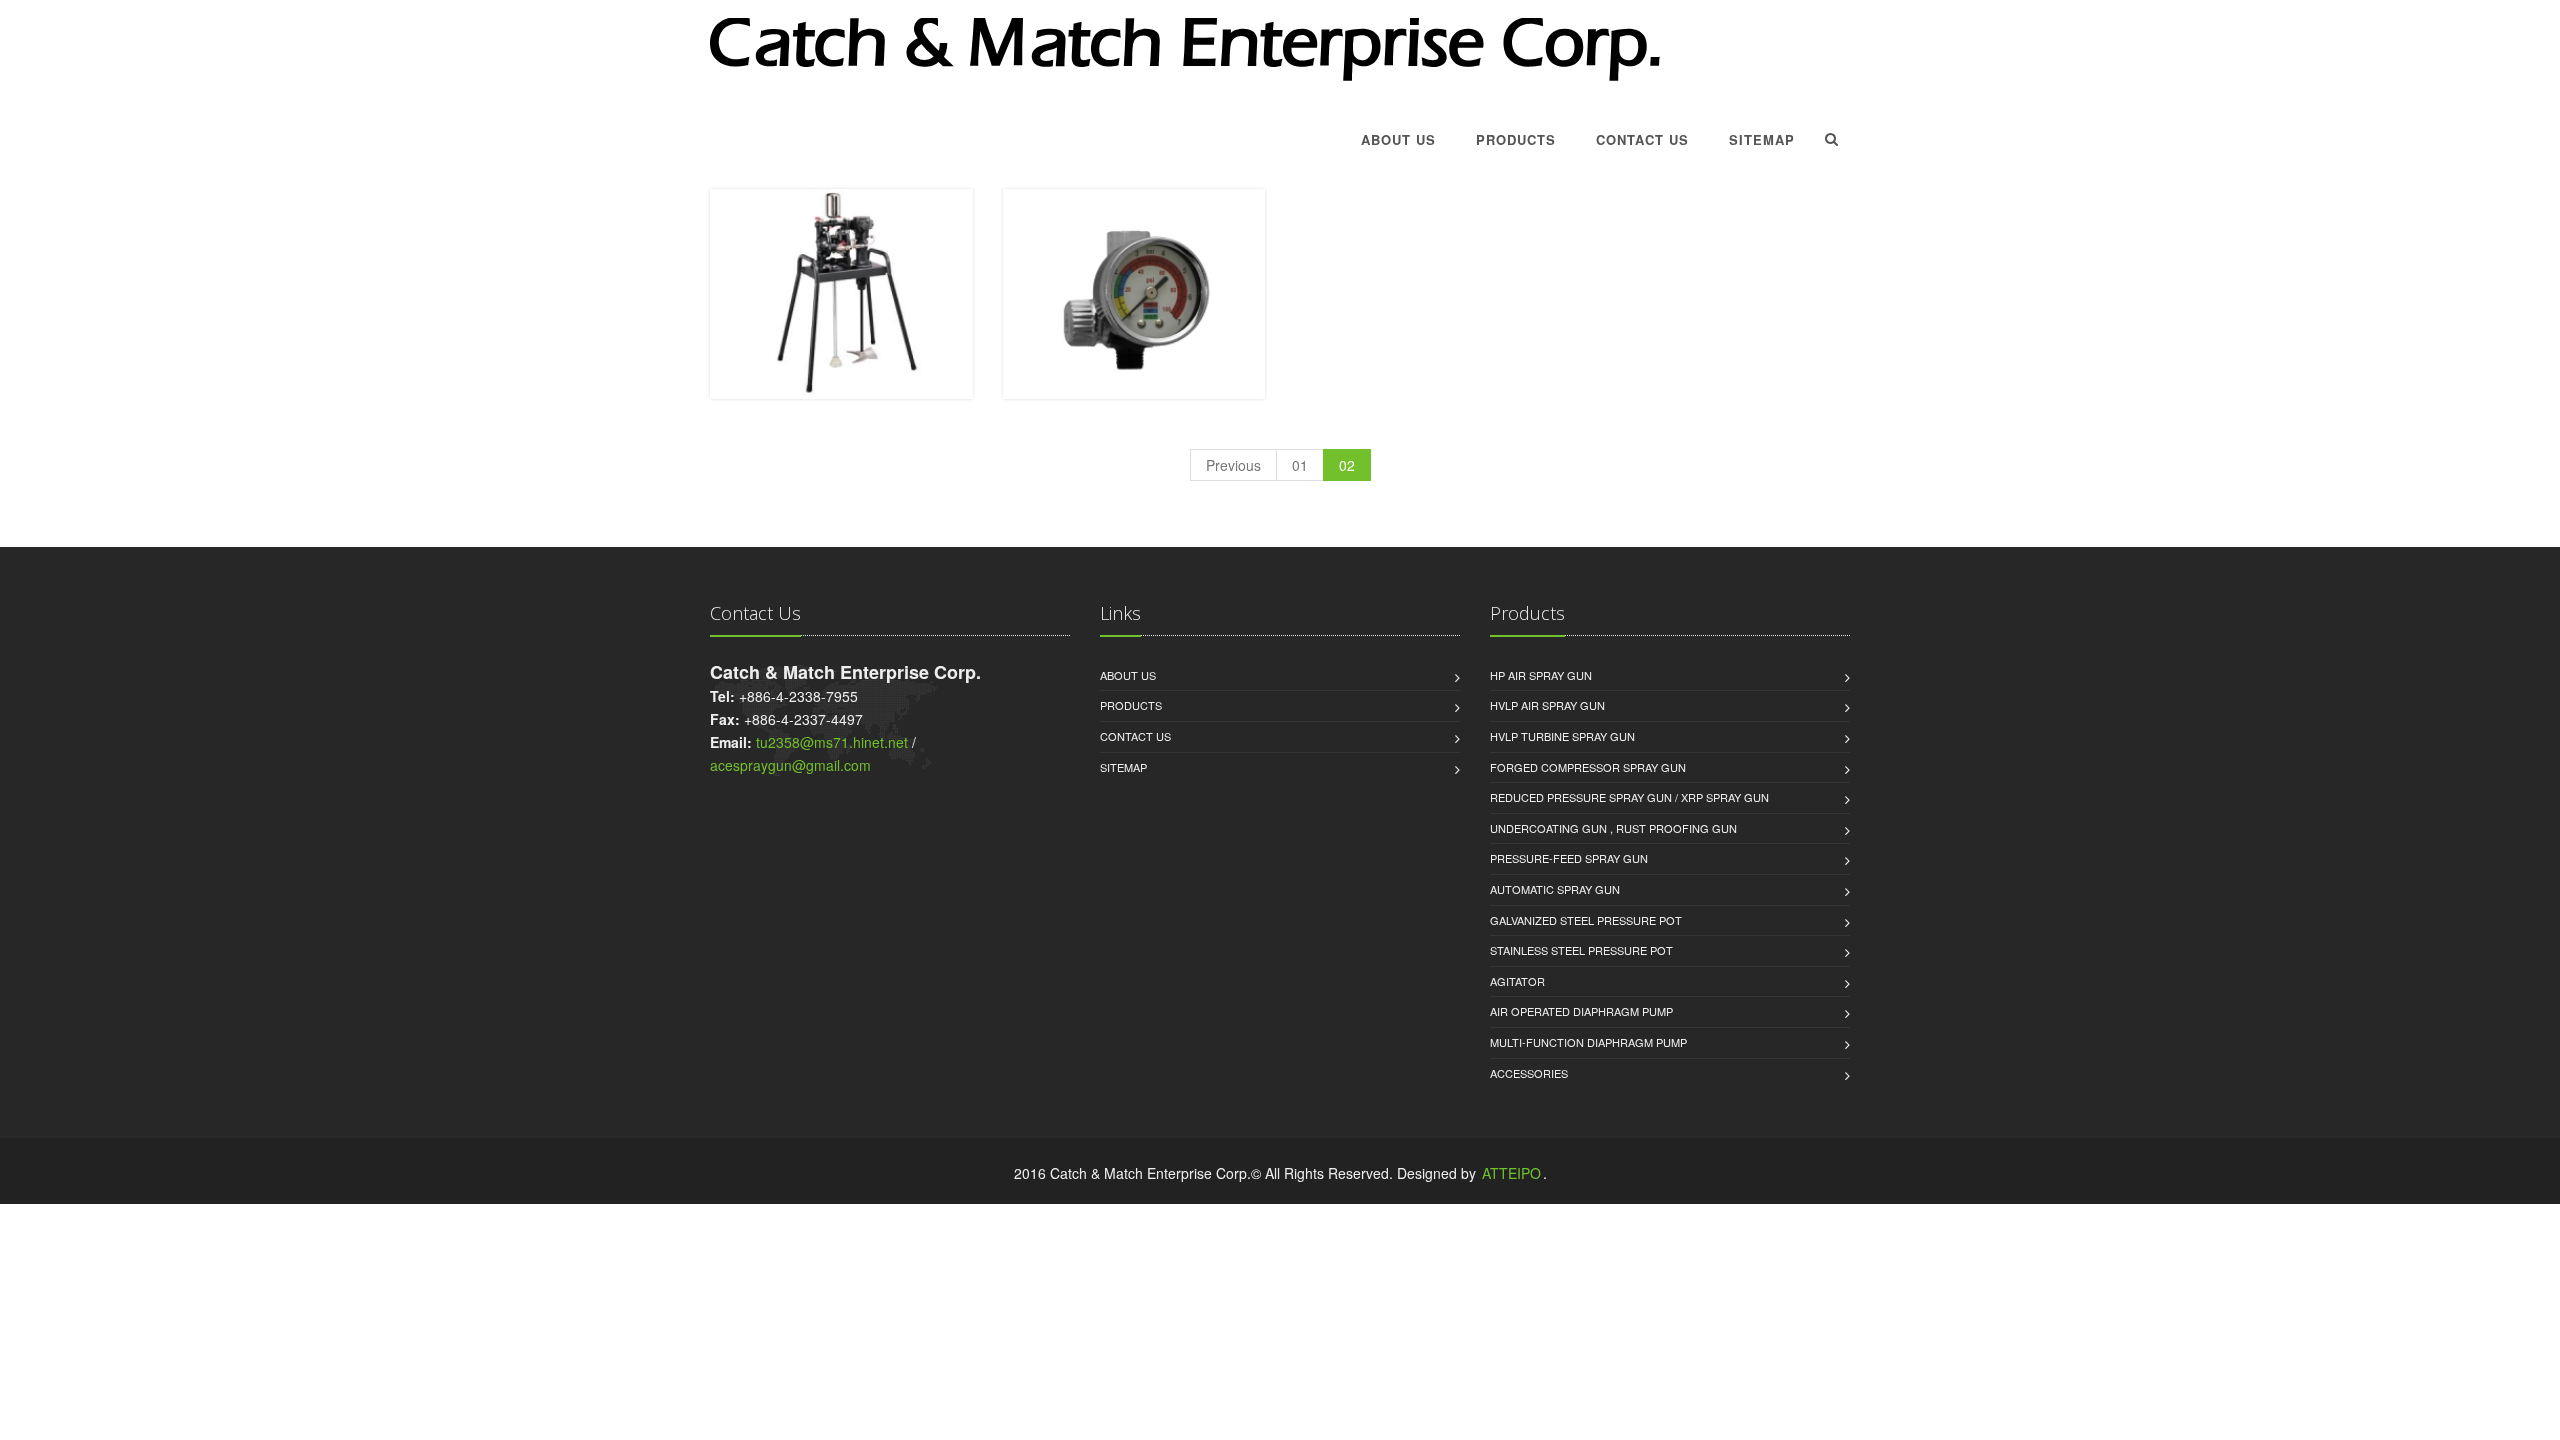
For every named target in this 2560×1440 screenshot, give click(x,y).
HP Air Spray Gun (1541, 675)
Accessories (1529, 1073)
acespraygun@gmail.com (790, 765)
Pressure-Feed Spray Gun (1569, 858)
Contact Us (1642, 139)
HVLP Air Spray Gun (1547, 705)
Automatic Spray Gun (1555, 889)
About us (1128, 675)
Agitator (1517, 981)
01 (1300, 465)
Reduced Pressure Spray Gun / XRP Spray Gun (1629, 797)
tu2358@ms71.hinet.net (832, 742)
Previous (1233, 465)
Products (1516, 139)
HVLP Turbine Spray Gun (1562, 736)
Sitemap (1762, 139)
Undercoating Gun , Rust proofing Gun (1613, 828)
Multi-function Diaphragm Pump (1588, 1042)
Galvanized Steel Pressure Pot (1586, 920)
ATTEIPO (1511, 1173)
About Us (1398, 139)
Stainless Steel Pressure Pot (1581, 950)
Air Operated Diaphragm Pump (1581, 1011)
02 (1347, 465)
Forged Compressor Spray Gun (1588, 767)
